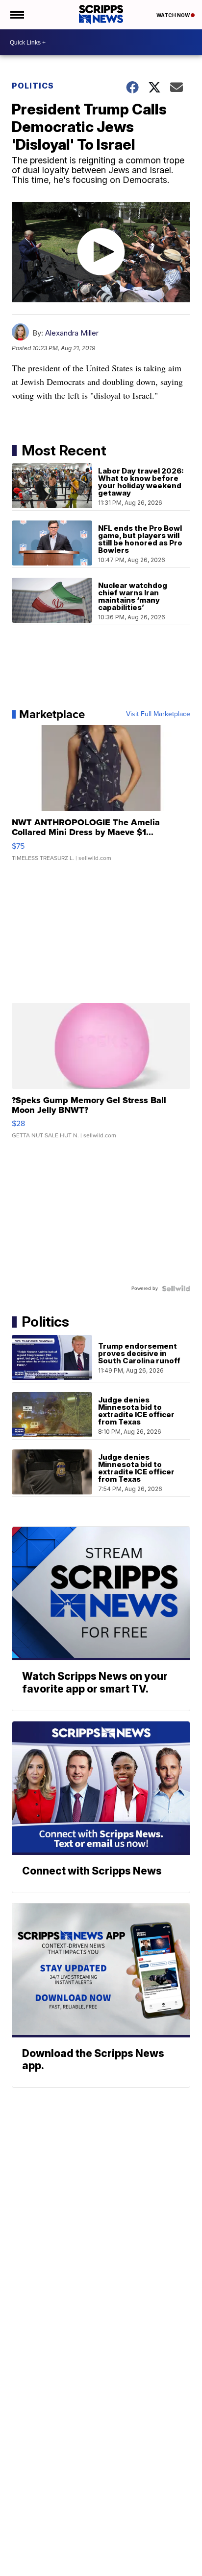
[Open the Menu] (16, 15)
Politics (33, 86)
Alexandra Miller (72, 333)
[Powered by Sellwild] (176, 1288)
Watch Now (174, 15)
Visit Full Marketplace (158, 714)
